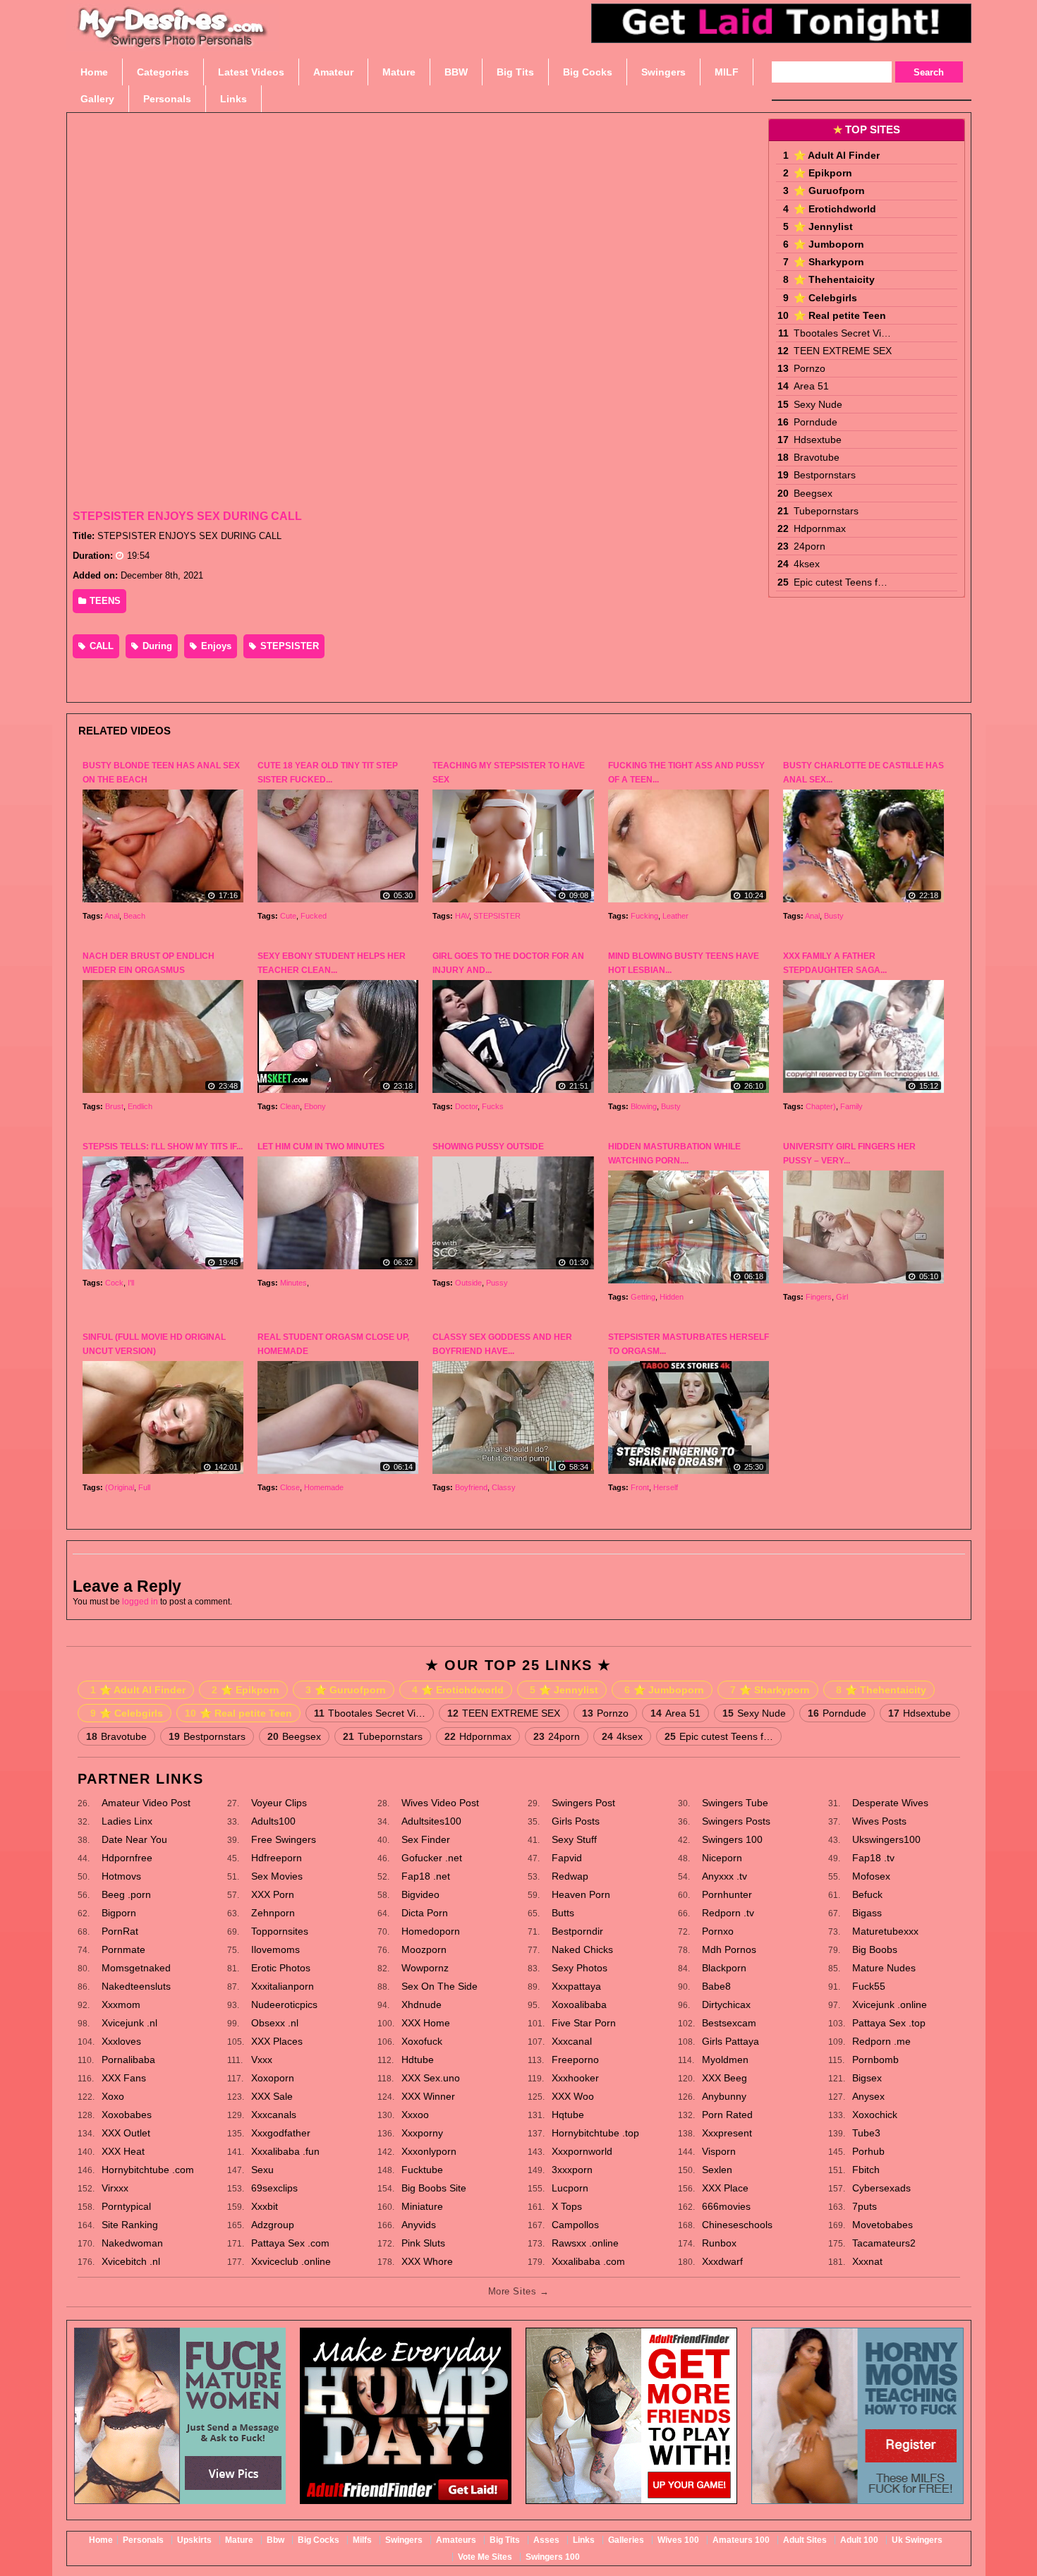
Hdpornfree (127, 1858)
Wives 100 (678, 2540)
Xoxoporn (273, 2078)
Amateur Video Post (146, 1803)
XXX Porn (273, 1894)
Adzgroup (273, 2225)
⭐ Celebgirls (825, 298)
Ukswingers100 (886, 1839)
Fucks (493, 1106)
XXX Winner (428, 2096)
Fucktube (422, 2170)
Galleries (626, 2540)
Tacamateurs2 (884, 2243)
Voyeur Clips (279, 1803)
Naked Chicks (582, 1949)
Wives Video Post (440, 1803)
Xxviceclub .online (291, 2261)
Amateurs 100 (741, 2540)
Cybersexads (881, 2188)
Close (290, 1487)
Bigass (867, 1913)
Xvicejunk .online (890, 2004)
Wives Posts (879, 1821)
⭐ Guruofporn (829, 191)
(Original (120, 1487)
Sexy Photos (580, 1968)
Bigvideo (420, 1894)
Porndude (815, 422)
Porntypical (126, 2206)
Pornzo (809, 368)
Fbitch (866, 2170)
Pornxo (718, 1931)
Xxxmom (121, 2004)
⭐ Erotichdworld (835, 209)
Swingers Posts (736, 1821)
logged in (140, 1602)
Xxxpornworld (582, 2151)
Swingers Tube (735, 1803)
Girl (842, 1297)
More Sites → (518, 2291)
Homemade (324, 1487)
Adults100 (273, 1821)
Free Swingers (284, 1839)
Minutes (293, 1283)
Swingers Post (583, 1803)
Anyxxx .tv (724, 1876)
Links (584, 2540)
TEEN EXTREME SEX (843, 351)
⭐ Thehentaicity (834, 279)
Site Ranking (130, 2225)
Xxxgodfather (281, 2133)
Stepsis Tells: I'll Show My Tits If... (163, 1147)
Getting (643, 1297)
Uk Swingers (917, 2540)
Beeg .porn (126, 1894)
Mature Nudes (884, 1968)
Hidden (672, 1297)
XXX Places (277, 2041)
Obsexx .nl (275, 2023)
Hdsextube (818, 440)
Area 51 (811, 386)
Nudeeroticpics (284, 2004)
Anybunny (724, 2096)
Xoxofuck (422, 2041)
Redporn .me (881, 2041)
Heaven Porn (581, 1894)
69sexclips (274, 2188)
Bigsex (867, 2078)
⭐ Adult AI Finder (837, 155)
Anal (112, 916)
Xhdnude (422, 2004)
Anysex (868, 2096)
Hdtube (418, 2060)
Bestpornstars (825, 475)
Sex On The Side (439, 1986)
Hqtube (568, 2115)
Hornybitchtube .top (595, 2133)
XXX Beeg (724, 2078)
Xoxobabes (127, 2115)
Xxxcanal (572, 2041)
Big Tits (505, 2540)
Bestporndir (577, 1931)
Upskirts (194, 2540)
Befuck (867, 1894)
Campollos (575, 2225)
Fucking (644, 916)
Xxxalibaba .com (588, 2261)
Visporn (719, 2151)
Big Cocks (319, 2540)
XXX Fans (124, 2078)
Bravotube (817, 457)
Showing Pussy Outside (488, 1147)
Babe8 (716, 1986)
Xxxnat (867, 2261)
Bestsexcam (729, 2023)
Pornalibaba (128, 2060)
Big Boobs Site (434, 2188)
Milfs (362, 2540)
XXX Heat (123, 2151)
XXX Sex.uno (431, 2078)
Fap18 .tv (873, 1858)
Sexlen (717, 2170)
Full (144, 1487)
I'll (131, 1283)
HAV (462, 916)
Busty (834, 916)
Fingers (819, 1297)
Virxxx (115, 2188)
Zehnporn (273, 1913)
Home (101, 2540)
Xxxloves (121, 2041)
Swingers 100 (732, 1839)
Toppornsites (280, 1931)
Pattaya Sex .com (290, 2243)
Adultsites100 (431, 1821)
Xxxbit (265, 2206)
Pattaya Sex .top (889, 2023)
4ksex (807, 564)
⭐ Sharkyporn (829, 262)
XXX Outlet (126, 2133)
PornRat (120, 1931)
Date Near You (134, 1839)
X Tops (567, 2206)
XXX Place (725, 2188)
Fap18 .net (426, 1876)
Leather (675, 916)
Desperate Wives (890, 1803)
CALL (100, 646)
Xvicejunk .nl (129, 2023)
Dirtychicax (726, 2004)
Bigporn (119, 1913)
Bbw (275, 2540)
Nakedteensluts (136, 1986)
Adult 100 (859, 2540)
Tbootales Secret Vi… (842, 333)
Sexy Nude (818, 404)
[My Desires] (173, 42)
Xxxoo (415, 2115)
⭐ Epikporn (823, 173)
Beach (134, 916)
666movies (726, 2206)
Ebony (315, 1106)
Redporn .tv (728, 1913)
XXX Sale (272, 2096)
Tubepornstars (826, 511)
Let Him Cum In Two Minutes (321, 1147)
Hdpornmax (820, 528)
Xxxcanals (274, 2115)
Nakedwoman (132, 2243)
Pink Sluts (423, 2243)
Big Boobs (875, 1949)
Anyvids (419, 2225)
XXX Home (426, 2023)
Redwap (570, 1876)
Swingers (404, 2540)
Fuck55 (869, 1986)
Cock (114, 1283)
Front (640, 1487)
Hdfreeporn (277, 1858)
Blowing (644, 1106)
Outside (468, 1283)
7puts (865, 2206)
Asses (546, 2540)
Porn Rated (727, 2115)
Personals (143, 2540)
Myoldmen (725, 2060)
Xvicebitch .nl (131, 2261)
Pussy (497, 1283)
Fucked (314, 916)
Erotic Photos (281, 1968)
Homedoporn (431, 1931)
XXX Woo (573, 2096)
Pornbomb (875, 2060)
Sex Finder (426, 1839)
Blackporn (724, 1968)
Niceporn (722, 1858)
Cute (288, 916)
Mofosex (871, 1876)
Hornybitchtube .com (148, 2170)
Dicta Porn (425, 1913)
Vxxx (262, 2060)
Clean (290, 1106)
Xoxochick (875, 2115)
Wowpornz (425, 1968)
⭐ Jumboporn (829, 244)
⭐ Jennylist (823, 226)
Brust (114, 1106)
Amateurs (456, 2540)
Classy (504, 1487)
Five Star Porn (584, 2023)
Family (851, 1106)
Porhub (868, 2151)
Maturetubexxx (885, 1931)
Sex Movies (277, 1876)
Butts (563, 1913)
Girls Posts (576, 1821)
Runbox (719, 2243)
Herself (666, 1487)
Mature (239, 2540)
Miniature (422, 2206)
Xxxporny (422, 2133)
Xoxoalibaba (579, 2004)
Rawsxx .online (585, 2243)
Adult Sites (805, 2540)
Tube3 (866, 2133)
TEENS (104, 601)
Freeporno (575, 2060)
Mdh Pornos (729, 1949)
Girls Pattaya (730, 2041)
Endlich (140, 1106)
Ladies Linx (127, 1821)
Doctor (466, 1106)
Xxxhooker (575, 2078)
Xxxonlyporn (429, 2151)
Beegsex (813, 493)
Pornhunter (727, 1894)
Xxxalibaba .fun (285, 2151)
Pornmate (123, 1949)
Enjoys (215, 646)
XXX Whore (427, 2261)
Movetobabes (883, 2225)
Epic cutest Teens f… (841, 582)
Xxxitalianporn (283, 1986)
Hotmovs (121, 1876)
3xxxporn (572, 2170)
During (156, 646)
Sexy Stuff (574, 1839)
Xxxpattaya (576, 1986)
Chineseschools (737, 2225)
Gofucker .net (432, 1858)
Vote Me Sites (485, 2557)
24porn (809, 546)
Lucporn (570, 2188)
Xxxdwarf (722, 2261)
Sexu (262, 2170)
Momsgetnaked (136, 1968)
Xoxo (113, 2096)
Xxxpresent (727, 2133)
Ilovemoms (275, 1949)
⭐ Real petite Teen (840, 315)
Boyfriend (471, 1487)
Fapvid (567, 1858)
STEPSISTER (288, 646)
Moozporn (424, 1949)
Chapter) (821, 1106)
